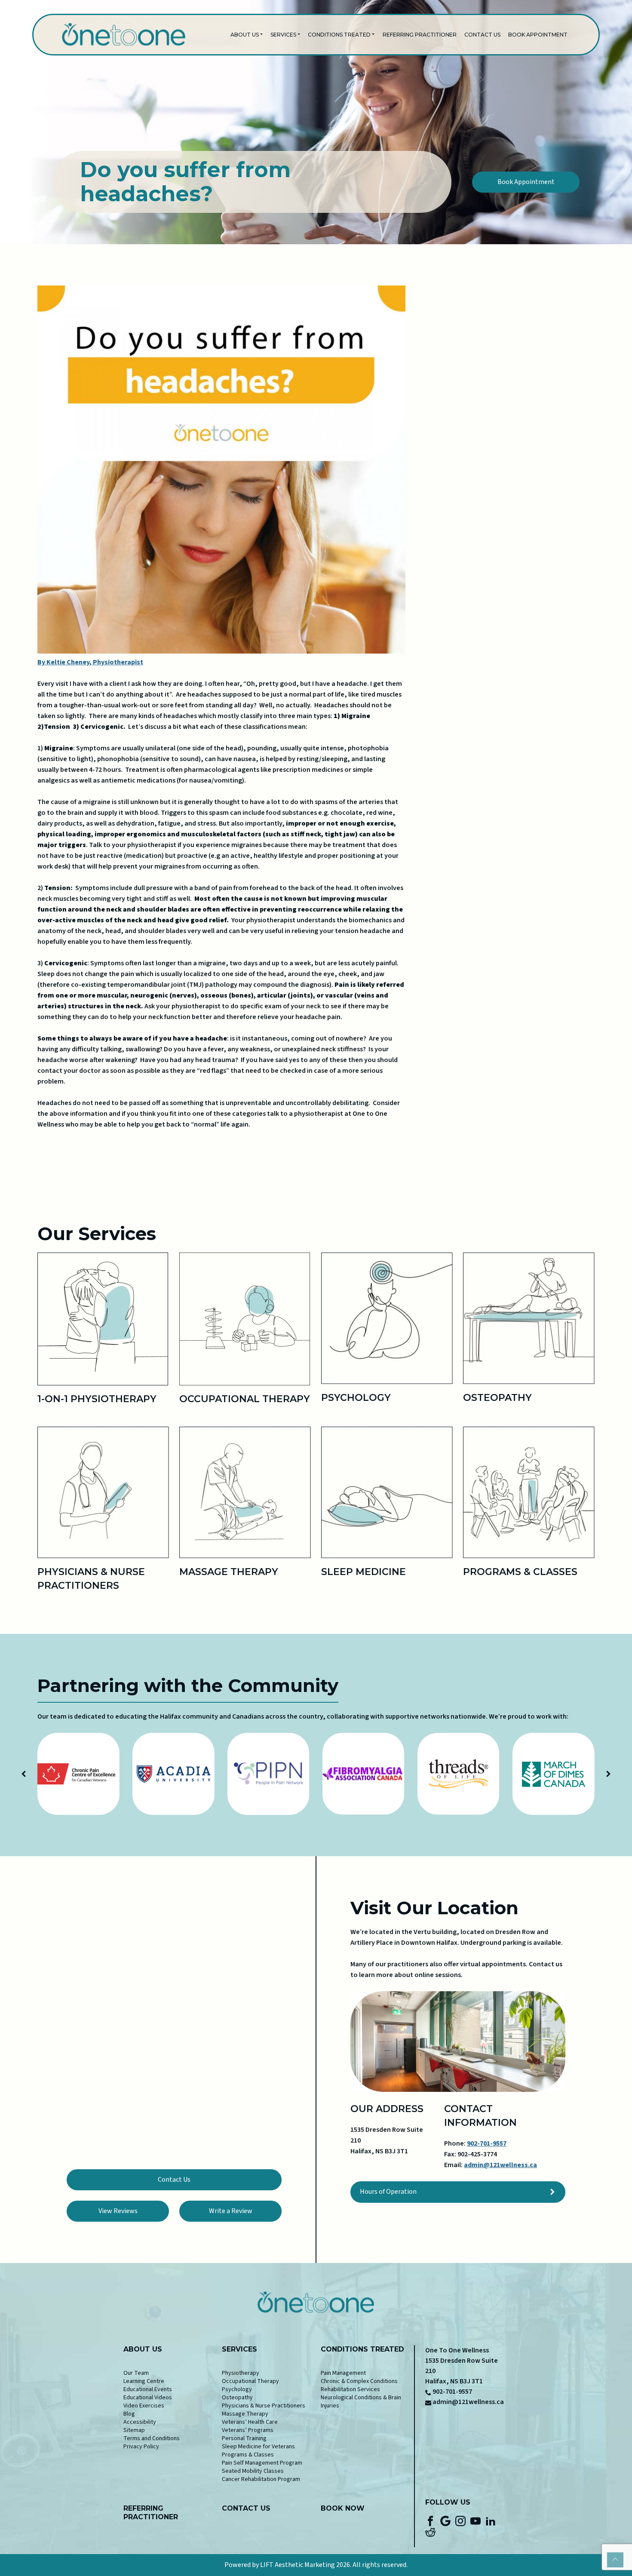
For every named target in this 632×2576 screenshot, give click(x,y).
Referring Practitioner (420, 35)
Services (283, 35)
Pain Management (343, 2373)
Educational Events (148, 2389)
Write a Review (231, 2211)
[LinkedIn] (491, 2521)
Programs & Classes (248, 2455)
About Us (245, 35)
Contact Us (482, 35)
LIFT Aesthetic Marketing (298, 2565)
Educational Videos (148, 2398)
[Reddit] (430, 2531)
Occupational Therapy (250, 2381)
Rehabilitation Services (350, 2389)
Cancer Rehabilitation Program (261, 2479)
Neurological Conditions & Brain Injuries (361, 2402)
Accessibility (140, 2422)
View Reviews (118, 2211)
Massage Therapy (245, 2414)
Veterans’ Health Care (250, 2422)
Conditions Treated (339, 35)
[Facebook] (430, 2521)
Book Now (343, 2508)
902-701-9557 (487, 2143)
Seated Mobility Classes (253, 2471)
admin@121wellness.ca (500, 2165)
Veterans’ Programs (248, 2430)
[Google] (445, 2521)
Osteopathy (237, 2398)
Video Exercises (144, 2406)
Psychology (237, 2389)
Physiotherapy (241, 2373)
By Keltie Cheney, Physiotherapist (90, 662)
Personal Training (244, 2438)
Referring (143, 2508)
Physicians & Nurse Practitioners (264, 2406)
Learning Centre (144, 2381)
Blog (129, 2414)
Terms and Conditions (152, 2438)
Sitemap (134, 2430)
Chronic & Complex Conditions (359, 2381)
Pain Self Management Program (262, 2463)
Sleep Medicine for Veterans (258, 2447)
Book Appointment (538, 35)
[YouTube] (476, 2521)
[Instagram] (460, 2521)
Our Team (136, 2373)
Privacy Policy (141, 2447)
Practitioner (151, 2517)
